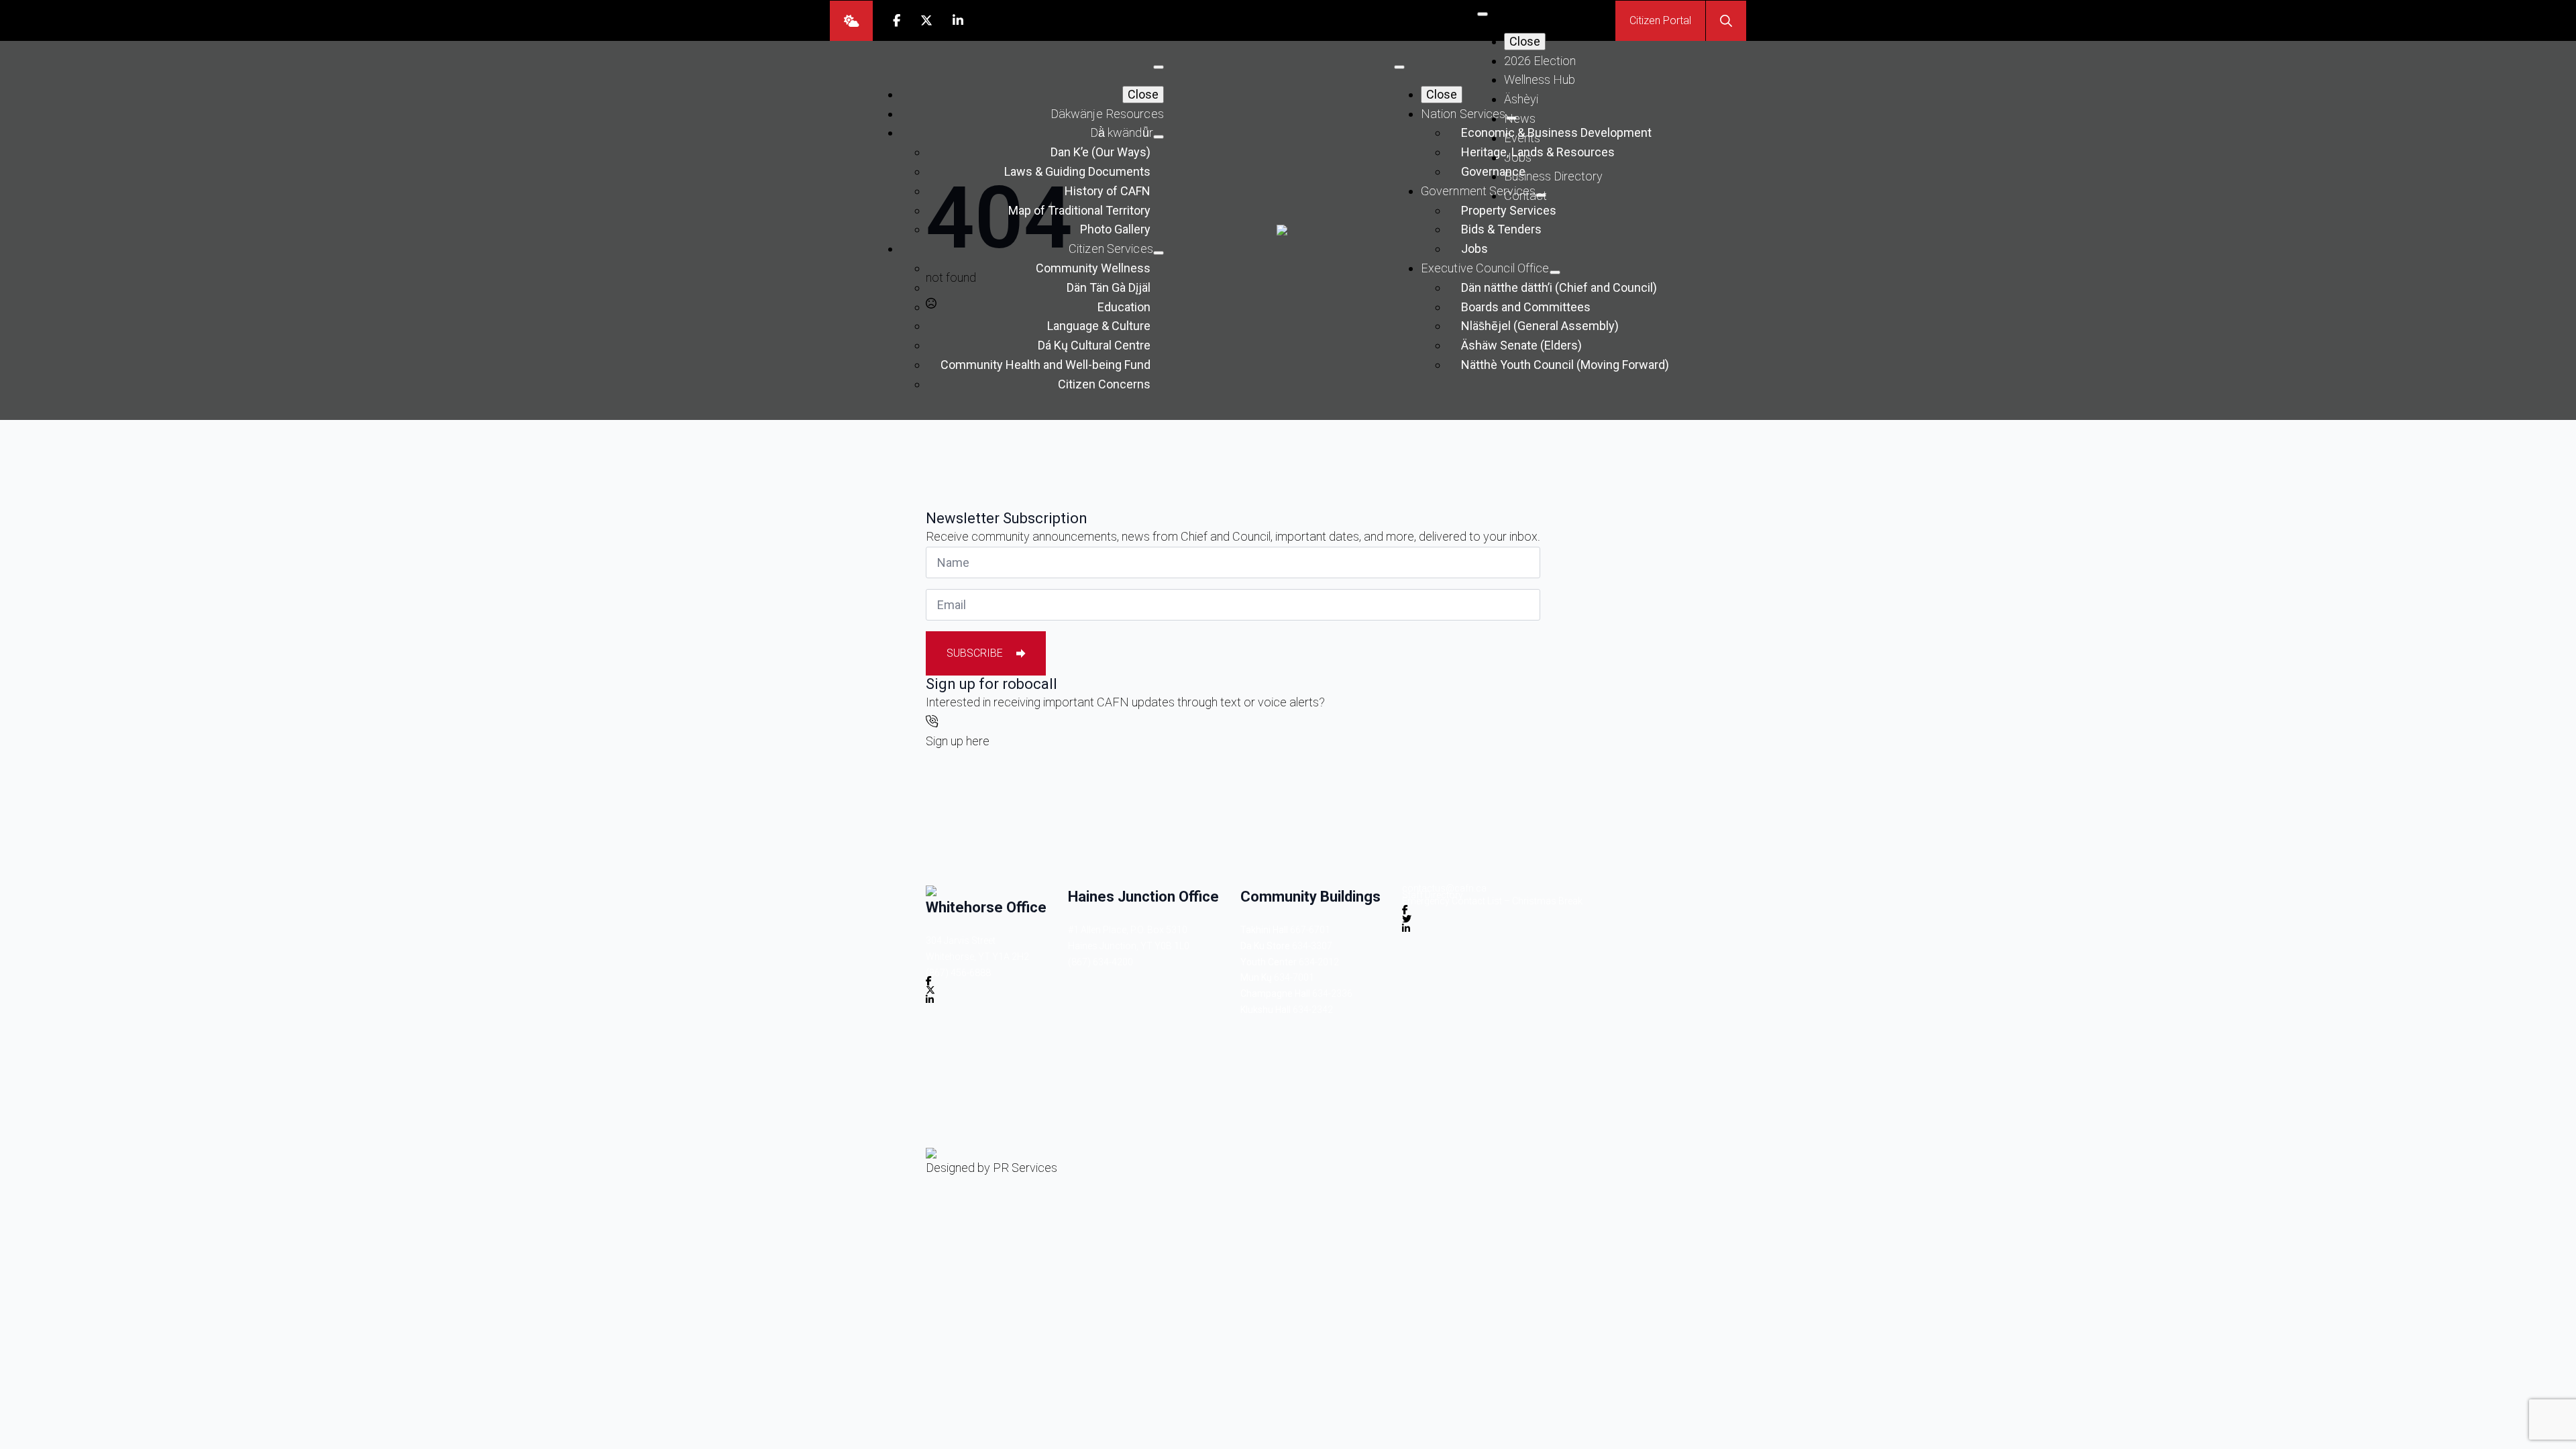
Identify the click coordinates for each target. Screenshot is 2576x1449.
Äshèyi (1521, 99)
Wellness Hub (1540, 79)
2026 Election (1540, 61)
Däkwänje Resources (1107, 114)
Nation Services (1463, 114)
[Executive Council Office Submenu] (1555, 272)
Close (1525, 41)
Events (1522, 138)
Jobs (1518, 157)
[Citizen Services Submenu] (1159, 253)
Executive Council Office (1485, 268)
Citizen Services (1111, 249)
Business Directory (1553, 176)
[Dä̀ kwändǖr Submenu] (1159, 137)
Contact (1525, 196)
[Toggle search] (1726, 21)
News (1520, 118)
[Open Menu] (1483, 14)
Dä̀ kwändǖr (1122, 132)
